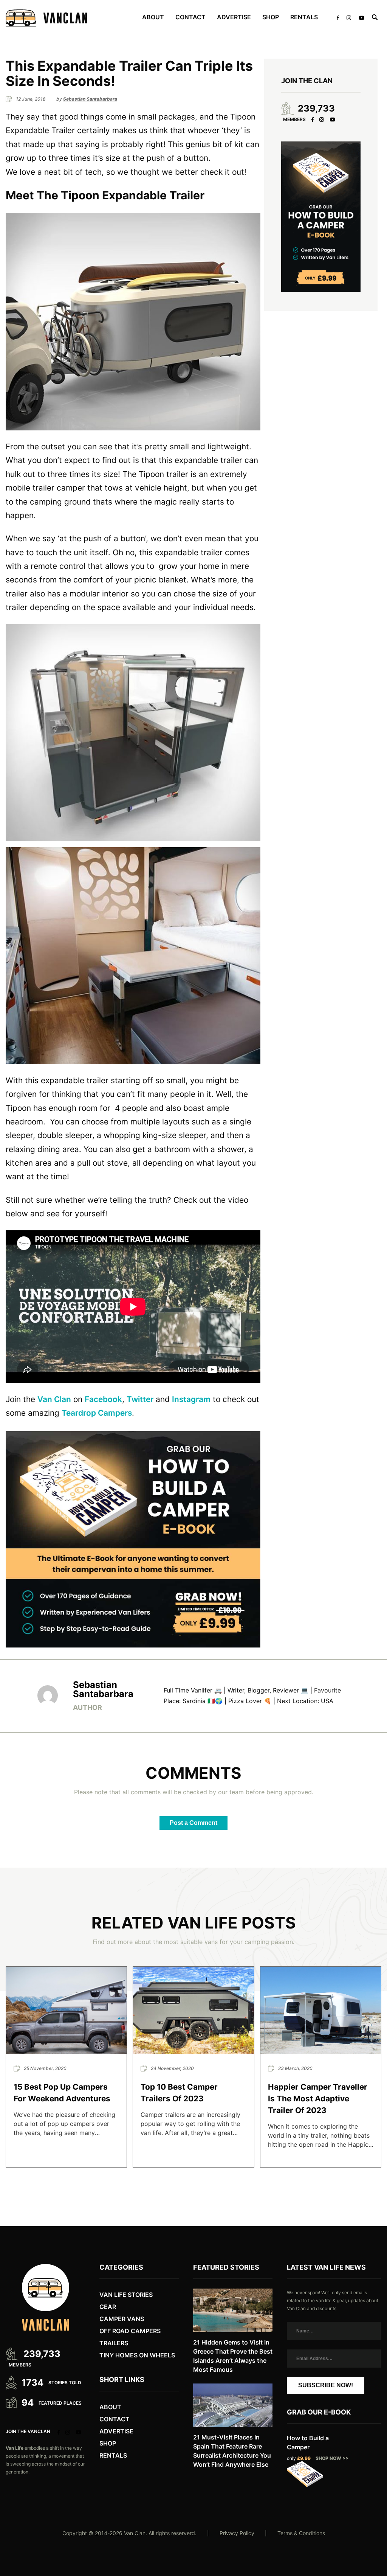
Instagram (191, 1399)
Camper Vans (122, 2319)
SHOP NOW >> (332, 2458)
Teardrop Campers (97, 1413)
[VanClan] (46, 18)
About (110, 2407)
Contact (190, 17)
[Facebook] (313, 120)
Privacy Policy (237, 2533)
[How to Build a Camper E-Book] (133, 1539)
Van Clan (54, 1399)
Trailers (114, 2343)
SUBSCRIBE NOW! (326, 2385)
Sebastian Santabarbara (103, 1690)
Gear (108, 2307)
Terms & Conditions (301, 2533)
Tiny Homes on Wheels (137, 2355)
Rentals (304, 17)
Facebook (103, 1399)
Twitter (140, 1399)
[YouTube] (332, 120)
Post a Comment (193, 1823)
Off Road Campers (130, 2331)
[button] (133, 322)
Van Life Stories (126, 2295)
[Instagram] (322, 120)
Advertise (234, 17)
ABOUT (153, 17)
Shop (271, 17)
